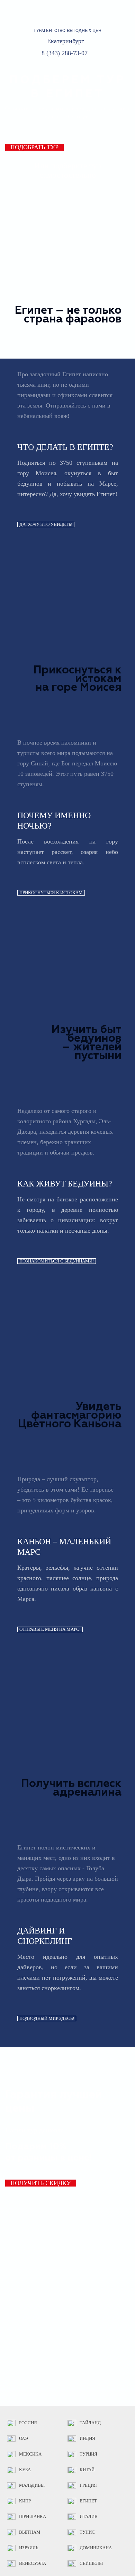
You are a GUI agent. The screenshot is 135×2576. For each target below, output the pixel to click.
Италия (89, 2517)
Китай (87, 2470)
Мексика (30, 2454)
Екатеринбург (65, 41)
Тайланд (90, 2423)
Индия (87, 2439)
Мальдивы (32, 2485)
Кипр (25, 2501)
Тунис (87, 2532)
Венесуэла (33, 2564)
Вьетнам (30, 2532)
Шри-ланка (33, 2517)
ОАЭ (24, 2439)
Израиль (29, 2548)
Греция (88, 2485)
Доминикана (96, 2548)
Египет (88, 2501)
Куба (25, 2470)
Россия (28, 2423)
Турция (88, 2454)
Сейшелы (91, 2564)
